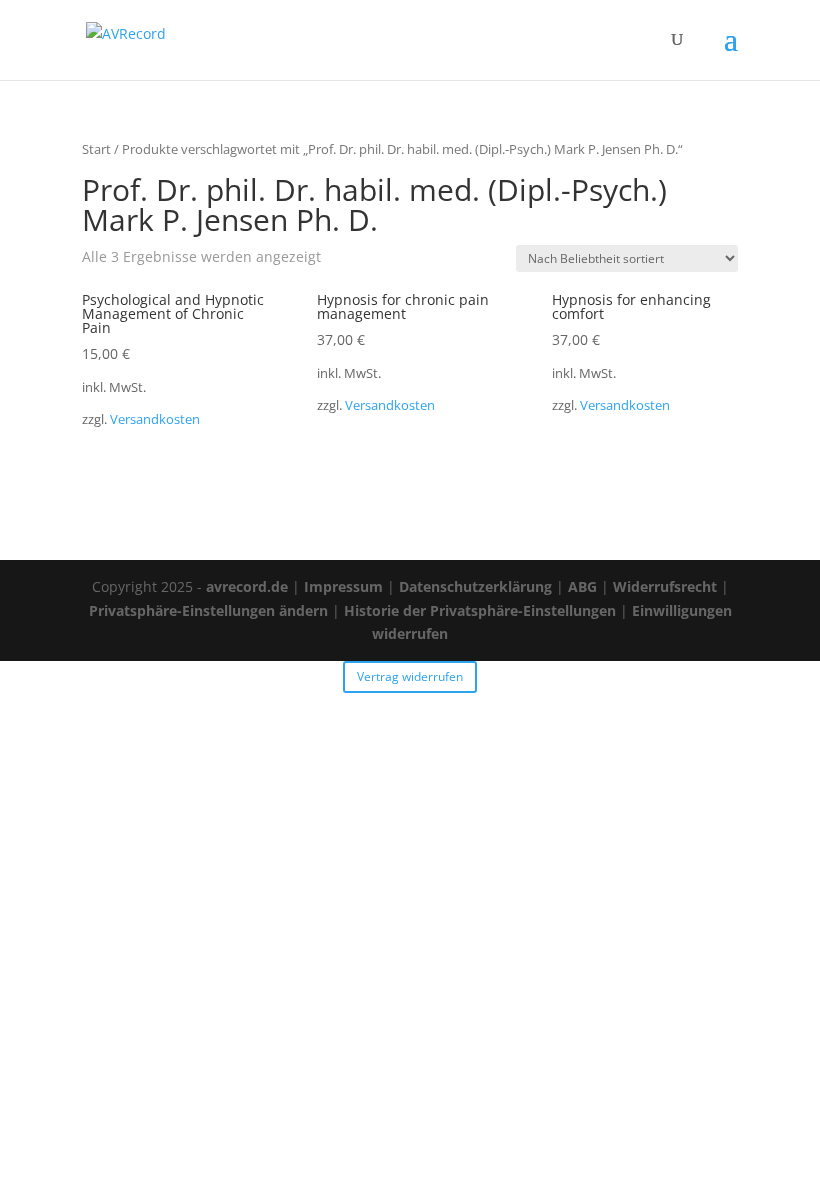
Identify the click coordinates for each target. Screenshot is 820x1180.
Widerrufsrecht (665, 586)
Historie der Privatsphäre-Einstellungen (480, 610)
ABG (582, 586)
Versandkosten (155, 419)
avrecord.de (247, 586)
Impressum (343, 586)
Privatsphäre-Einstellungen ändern (208, 610)
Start (96, 149)
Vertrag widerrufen (410, 676)
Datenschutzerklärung (475, 586)
